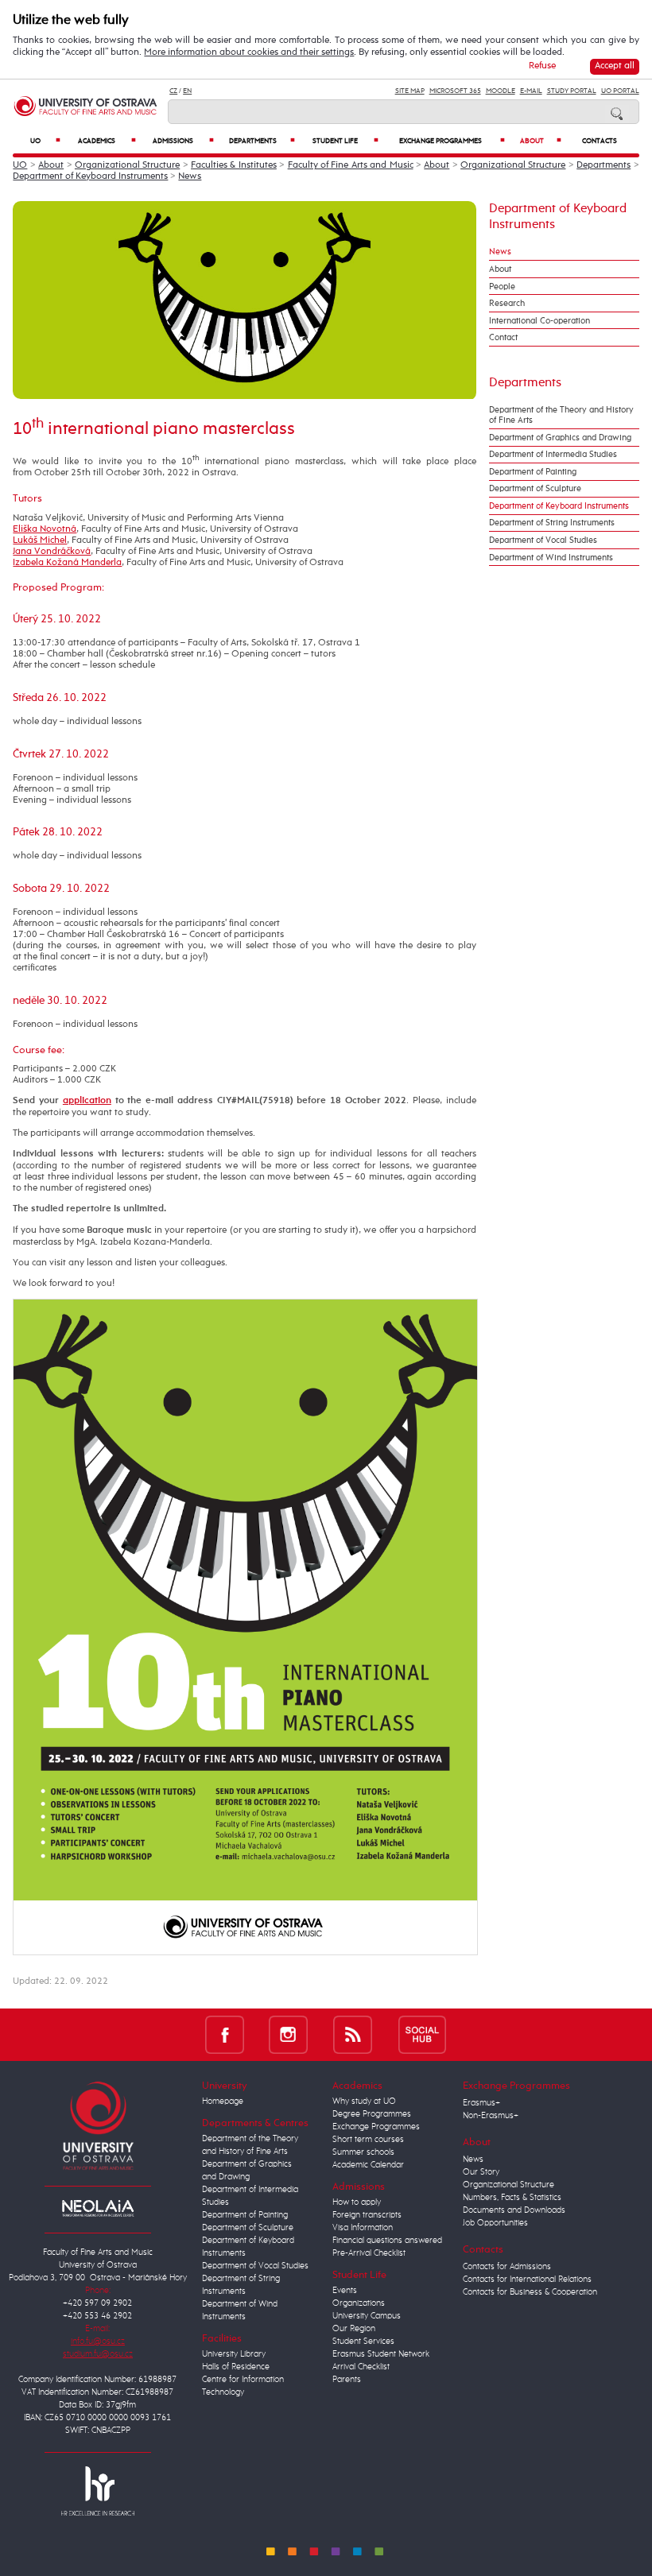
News (190, 176)
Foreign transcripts (367, 2215)
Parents (347, 2380)
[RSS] (353, 2034)
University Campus (367, 2316)
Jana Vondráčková (52, 552)
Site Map (410, 91)
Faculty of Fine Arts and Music (351, 165)
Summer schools (363, 2152)
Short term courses (368, 2140)
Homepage (223, 2101)
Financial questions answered (387, 2241)
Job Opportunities (495, 2223)
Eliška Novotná (45, 529)
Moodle (501, 91)
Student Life (345, 141)
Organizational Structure (127, 165)
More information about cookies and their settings (249, 52)
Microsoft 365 (455, 91)
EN (187, 91)
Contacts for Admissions (507, 2267)
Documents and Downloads (514, 2210)
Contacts (600, 141)
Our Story (481, 2172)
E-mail (531, 91)
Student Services (363, 2342)
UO (45, 141)
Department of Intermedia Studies (553, 454)
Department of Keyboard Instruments (90, 176)
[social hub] (422, 2034)
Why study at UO (364, 2101)
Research (507, 303)
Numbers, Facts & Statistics (512, 2198)
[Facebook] (225, 2034)
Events (345, 2291)
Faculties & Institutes (234, 165)
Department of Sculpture (535, 488)
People (502, 287)
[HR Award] (98, 2490)
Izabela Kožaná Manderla (67, 563)
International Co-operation (539, 321)
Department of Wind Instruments (551, 558)
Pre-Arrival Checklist (369, 2253)
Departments (262, 141)
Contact (503, 337)
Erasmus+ (481, 2103)
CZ (173, 91)
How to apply (357, 2202)
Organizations (359, 2303)
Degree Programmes (372, 2114)
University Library (234, 2354)
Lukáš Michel (40, 540)
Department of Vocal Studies (543, 540)
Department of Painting (533, 472)
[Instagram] (288, 2034)
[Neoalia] (98, 2208)
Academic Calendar (368, 2165)
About (541, 141)
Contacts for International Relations (527, 2280)
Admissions (183, 141)
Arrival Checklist (361, 2367)
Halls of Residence (236, 2367)
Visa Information (363, 2228)
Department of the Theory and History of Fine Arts (561, 415)
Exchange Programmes (452, 141)
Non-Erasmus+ (491, 2116)
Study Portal (572, 91)
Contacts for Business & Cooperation (530, 2292)
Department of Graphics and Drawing (560, 438)
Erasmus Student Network (381, 2354)
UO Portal (620, 91)
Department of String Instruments (552, 523)
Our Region (354, 2329)
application (87, 1101)
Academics (107, 141)
